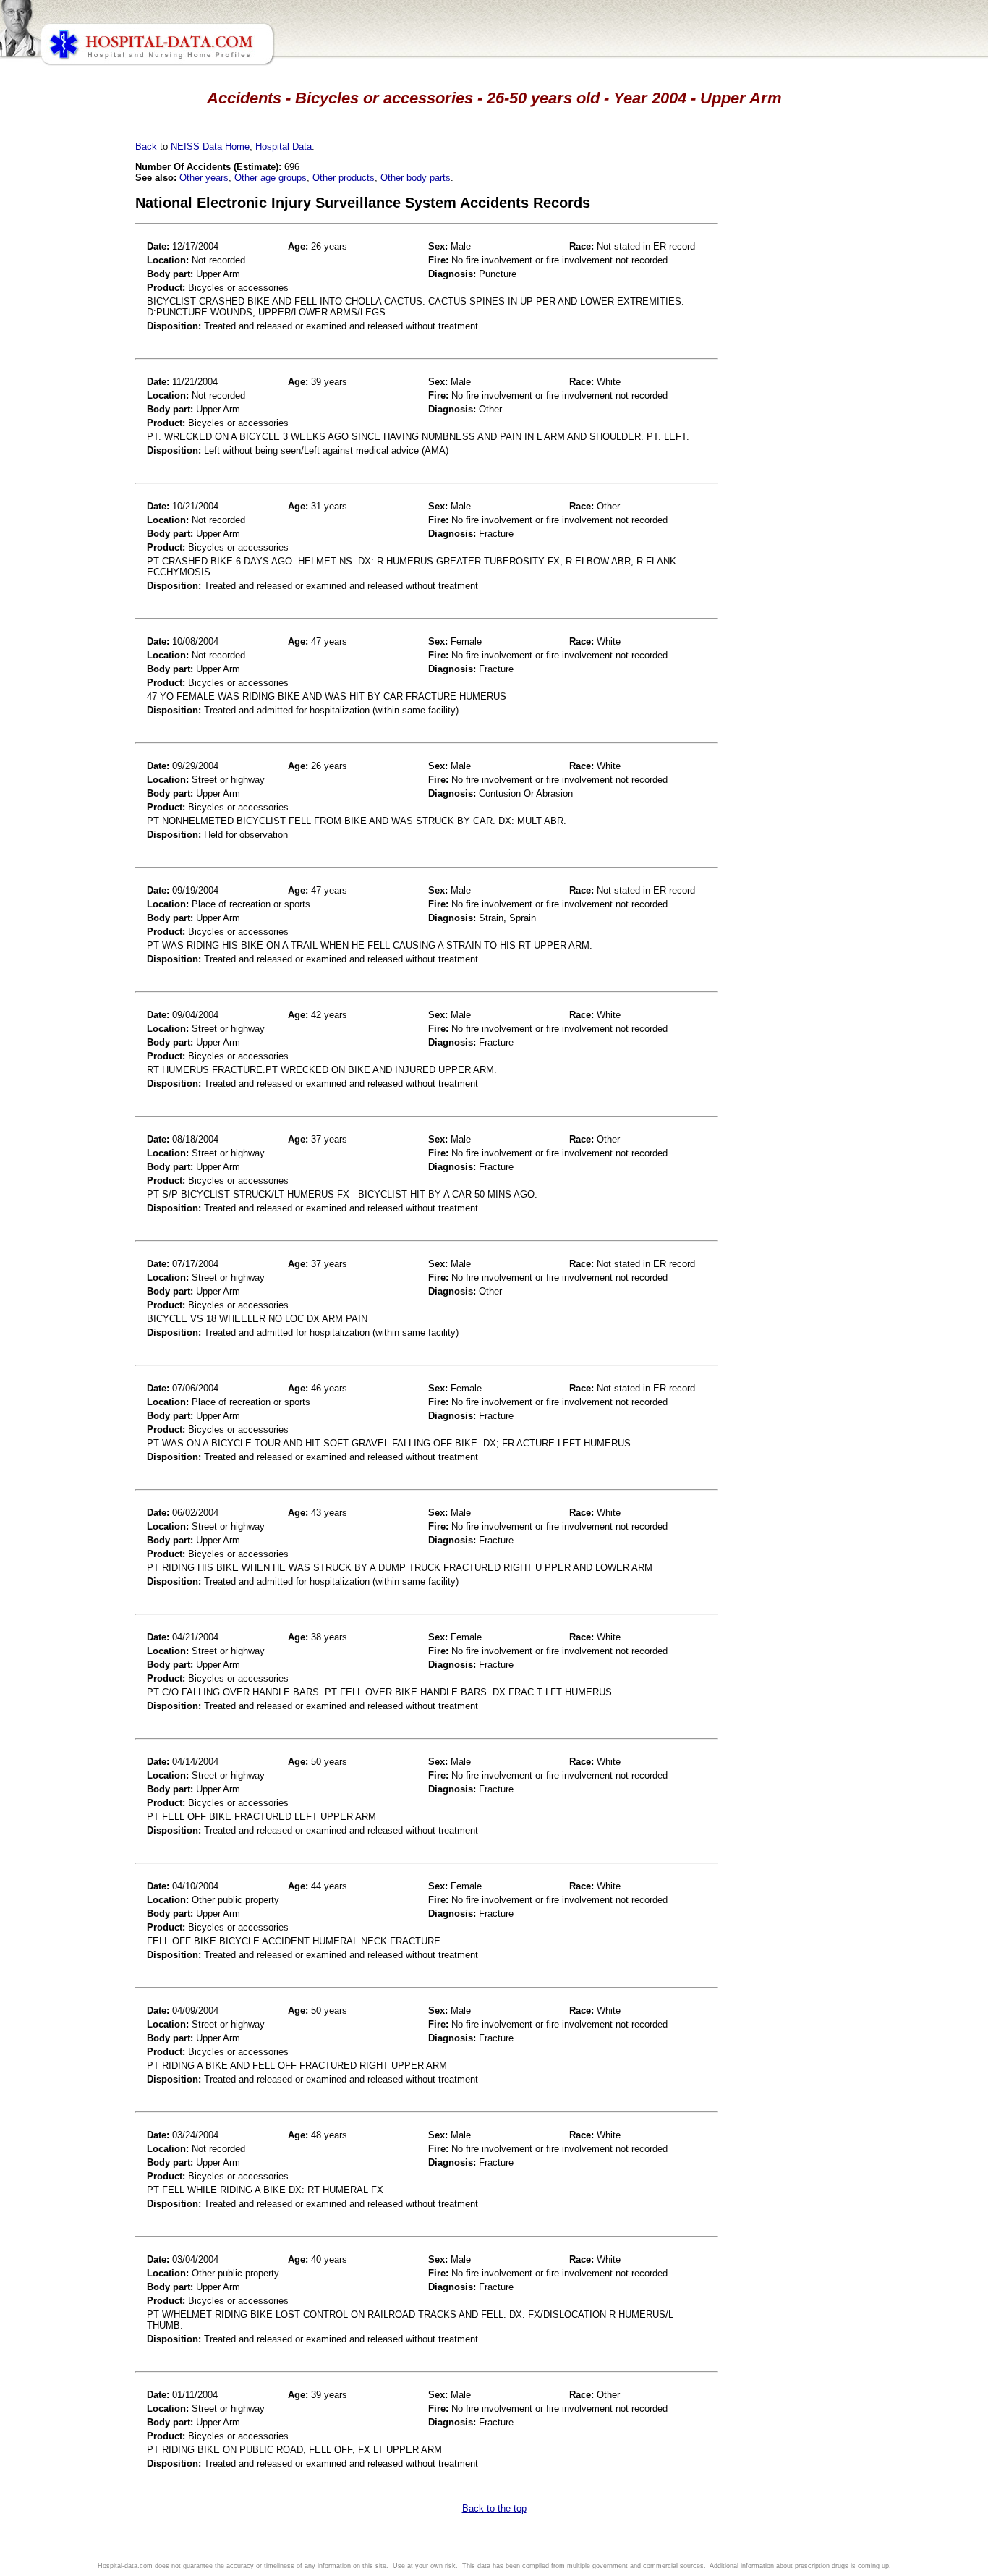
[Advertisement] (74, 405)
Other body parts (416, 178)
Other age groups (271, 178)
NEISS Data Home (210, 147)
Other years (204, 178)
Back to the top (494, 2508)
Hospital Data (284, 147)
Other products (344, 178)
